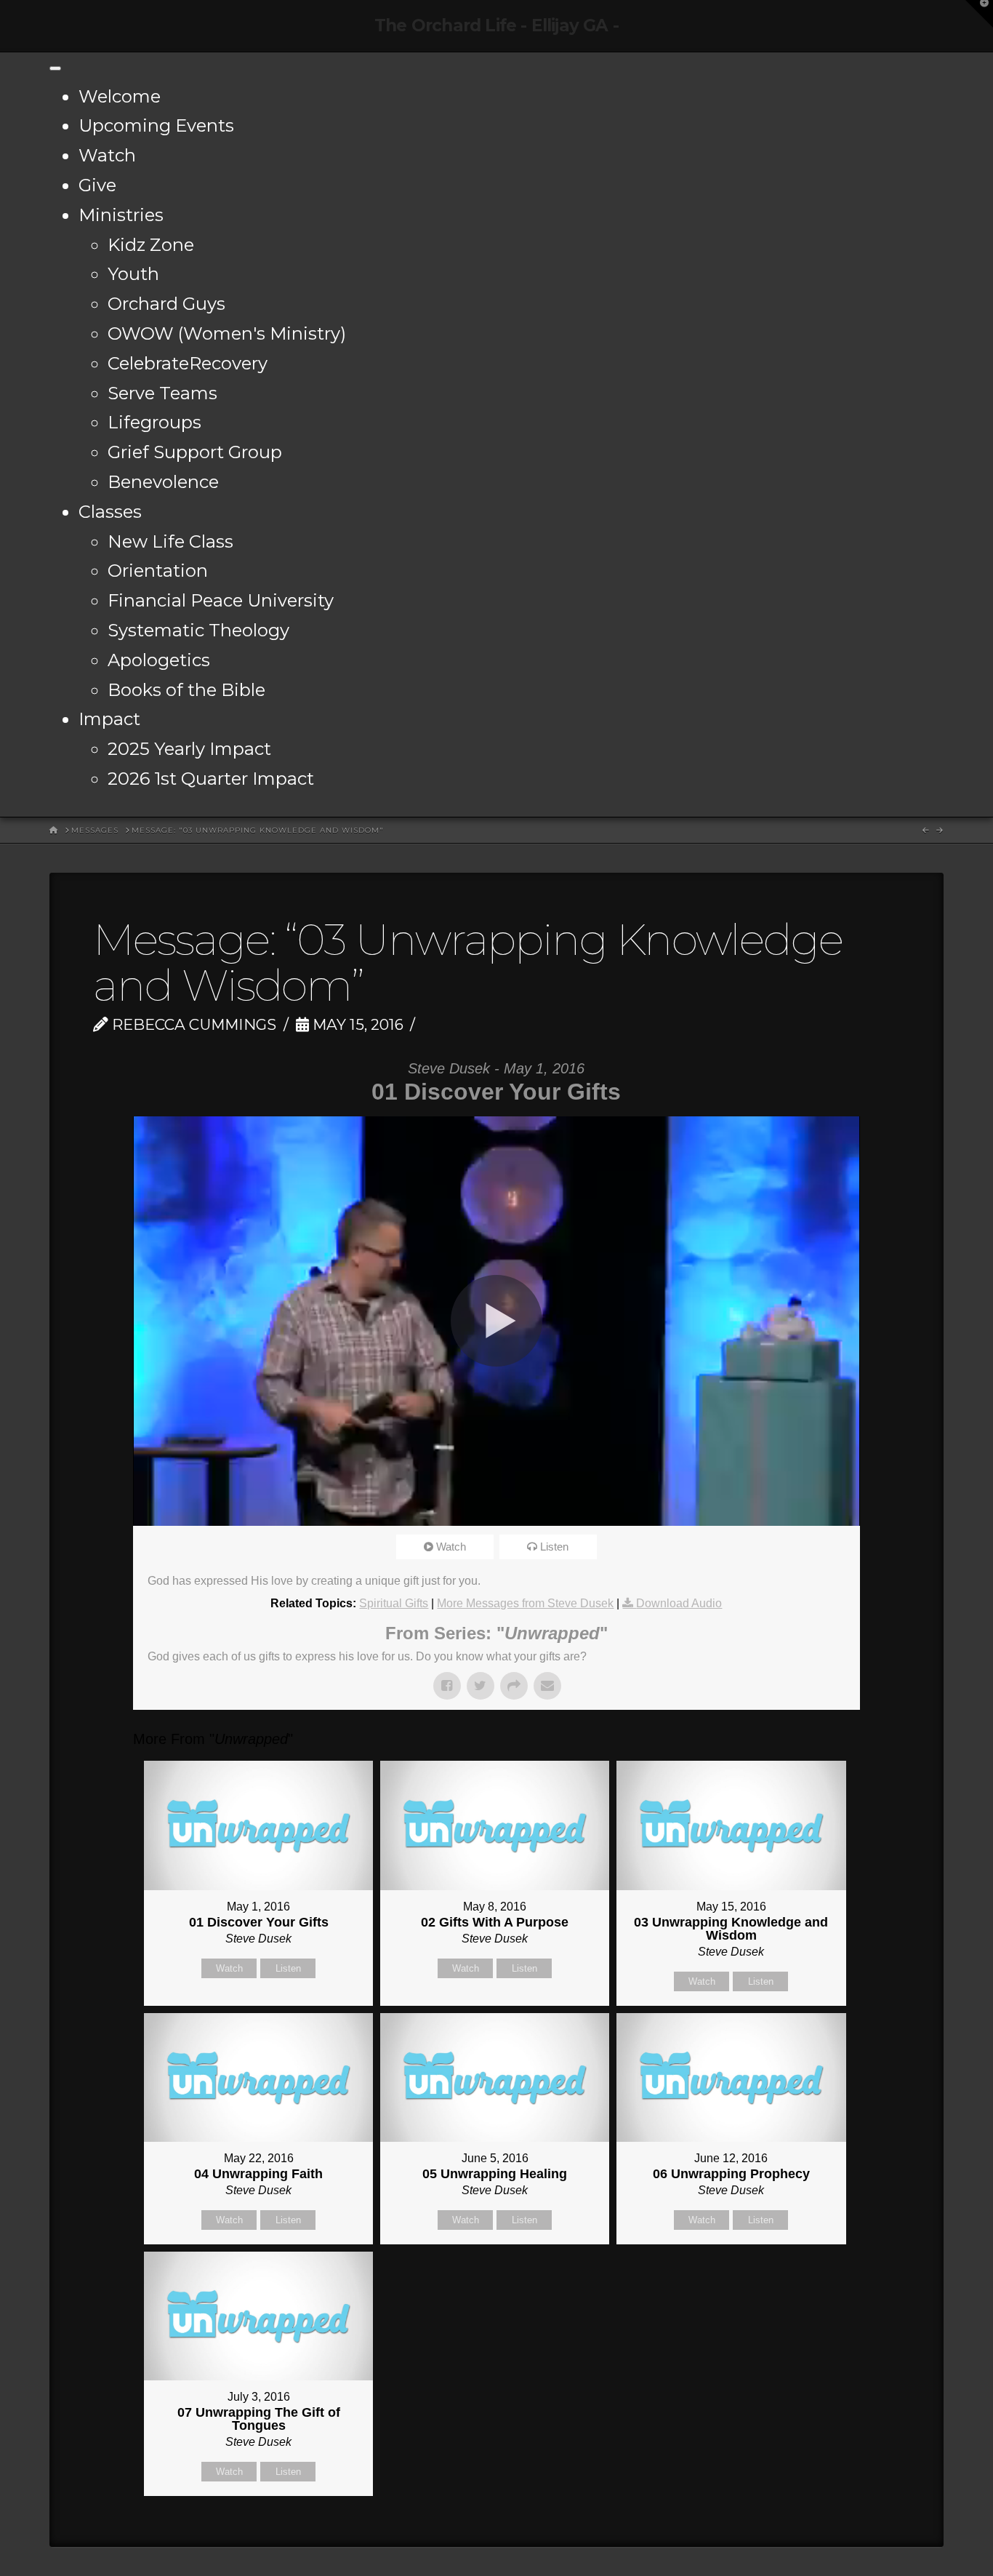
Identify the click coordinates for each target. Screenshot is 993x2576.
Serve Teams (162, 393)
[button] (979, 14)
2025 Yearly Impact (189, 749)
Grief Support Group (195, 452)
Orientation (158, 571)
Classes (110, 512)
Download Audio (679, 1603)
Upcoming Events (156, 125)
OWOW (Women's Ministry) (227, 333)
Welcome (120, 96)
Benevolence (163, 482)
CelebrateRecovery (188, 363)
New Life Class (170, 541)
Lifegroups (154, 422)
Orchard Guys (166, 304)
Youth (133, 274)
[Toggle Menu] (55, 68)
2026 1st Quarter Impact (211, 779)
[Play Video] (496, 1321)
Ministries (121, 215)
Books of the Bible (186, 690)
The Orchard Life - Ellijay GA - (496, 26)
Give (97, 185)
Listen (554, 1547)
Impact (109, 719)
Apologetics (159, 660)
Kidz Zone (151, 245)
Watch (107, 155)
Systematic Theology (198, 630)
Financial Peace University (221, 600)
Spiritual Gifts (394, 1603)
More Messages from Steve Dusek (525, 1603)
